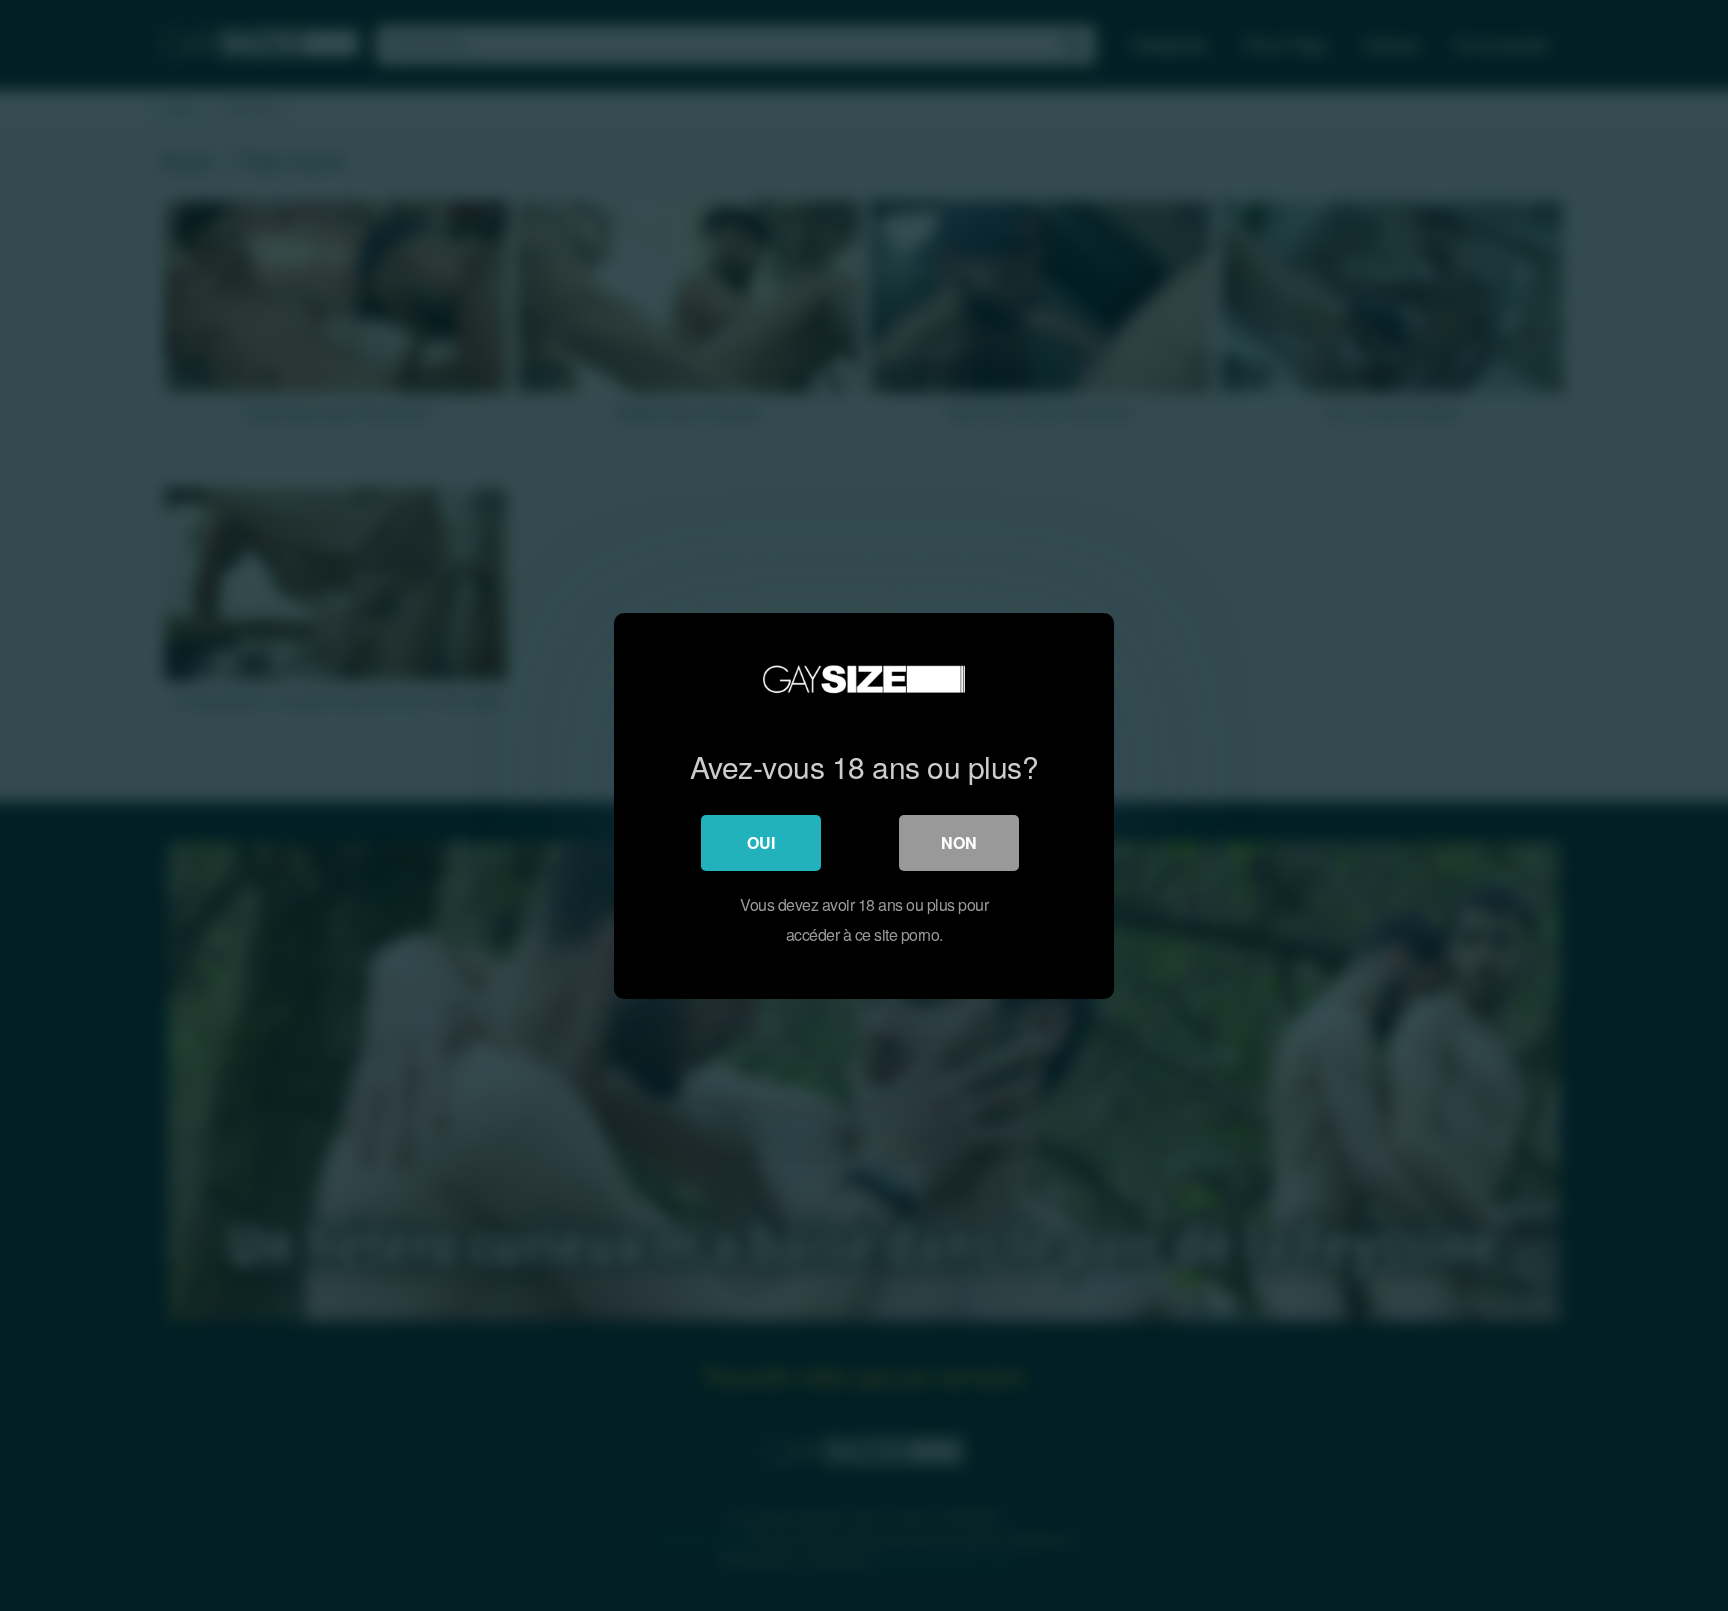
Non (959, 842)
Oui (761, 842)
